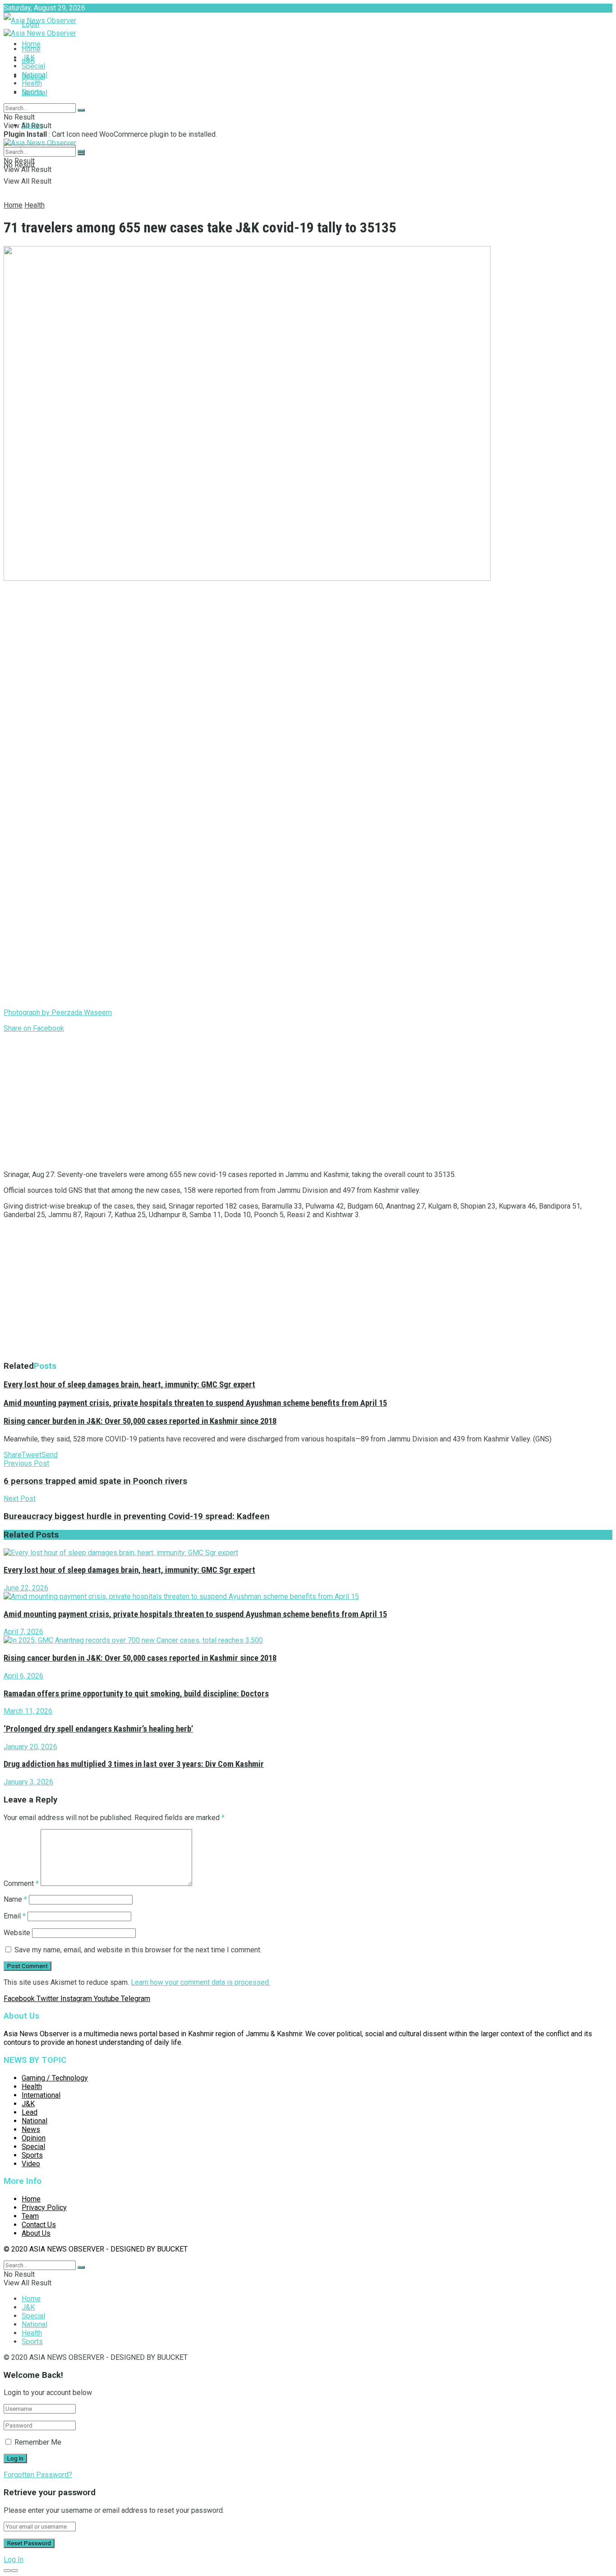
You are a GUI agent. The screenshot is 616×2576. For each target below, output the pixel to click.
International (41, 2095)
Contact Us (39, 2225)
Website (17, 1933)
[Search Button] (81, 110)
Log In (14, 2560)
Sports (32, 92)
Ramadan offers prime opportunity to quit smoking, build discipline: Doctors (136, 1694)
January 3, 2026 (28, 1782)
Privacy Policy (44, 2208)
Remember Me (38, 2442)
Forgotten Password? (38, 2475)
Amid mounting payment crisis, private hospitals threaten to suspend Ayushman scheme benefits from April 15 (195, 1403)
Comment (21, 1883)
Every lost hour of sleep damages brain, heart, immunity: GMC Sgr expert (129, 1385)
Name (15, 1899)
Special (33, 66)
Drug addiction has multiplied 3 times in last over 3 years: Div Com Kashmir (134, 1764)
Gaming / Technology (55, 2078)
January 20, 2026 (30, 1747)
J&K (28, 58)
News (31, 2129)
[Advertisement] (274, 1100)
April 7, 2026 (23, 1632)
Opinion (34, 2138)
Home (31, 44)
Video (31, 2164)
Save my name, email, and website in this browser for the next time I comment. (138, 1950)
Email (15, 1916)
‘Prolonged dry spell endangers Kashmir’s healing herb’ (98, 1729)
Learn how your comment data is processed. (200, 1982)
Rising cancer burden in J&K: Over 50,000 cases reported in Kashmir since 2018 (140, 1421)
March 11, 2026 (28, 1711)
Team (30, 2216)
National (34, 75)
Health (32, 83)
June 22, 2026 (26, 1588)
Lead (30, 2112)
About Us (36, 2233)
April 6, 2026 (23, 1676)
